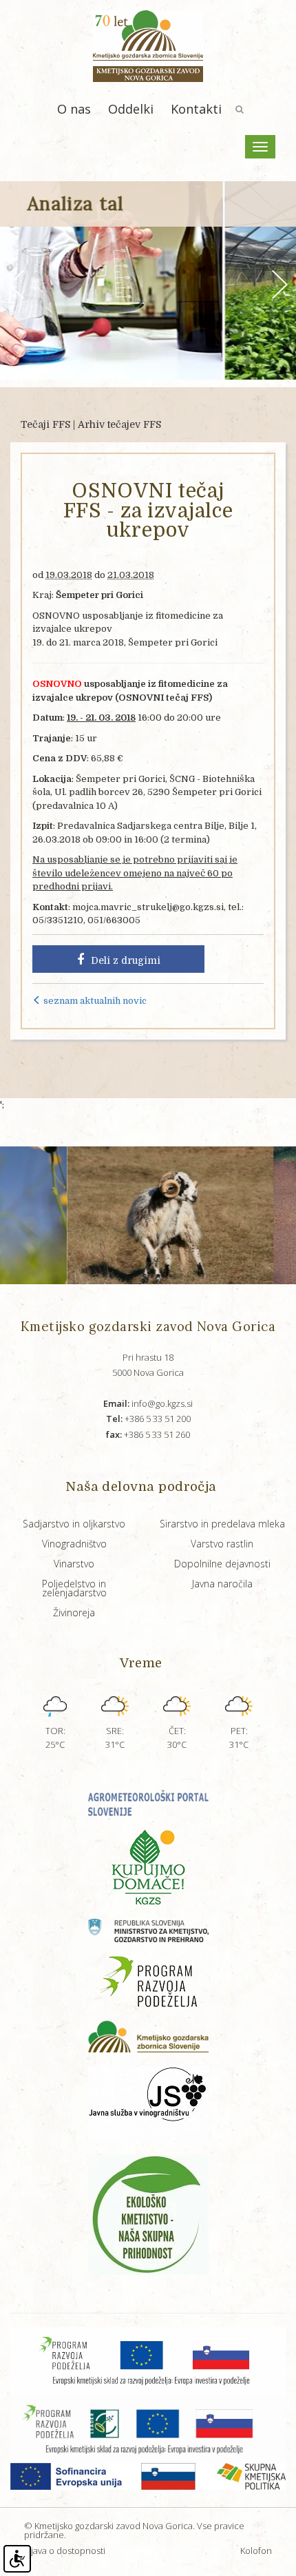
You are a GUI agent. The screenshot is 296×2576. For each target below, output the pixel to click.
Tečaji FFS (45, 424)
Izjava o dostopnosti (65, 2551)
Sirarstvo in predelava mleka (222, 1524)
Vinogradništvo (74, 1544)
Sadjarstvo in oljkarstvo (74, 1524)
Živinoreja (74, 1612)
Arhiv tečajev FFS (119, 424)
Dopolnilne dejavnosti (222, 1564)
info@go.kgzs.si (148, 1403)
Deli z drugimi (126, 960)
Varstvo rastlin (222, 1544)
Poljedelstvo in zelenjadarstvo (74, 1588)
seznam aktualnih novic (94, 1001)
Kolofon (256, 2551)
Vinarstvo (74, 1564)
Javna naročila (222, 1584)
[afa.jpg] (125, 1215)
